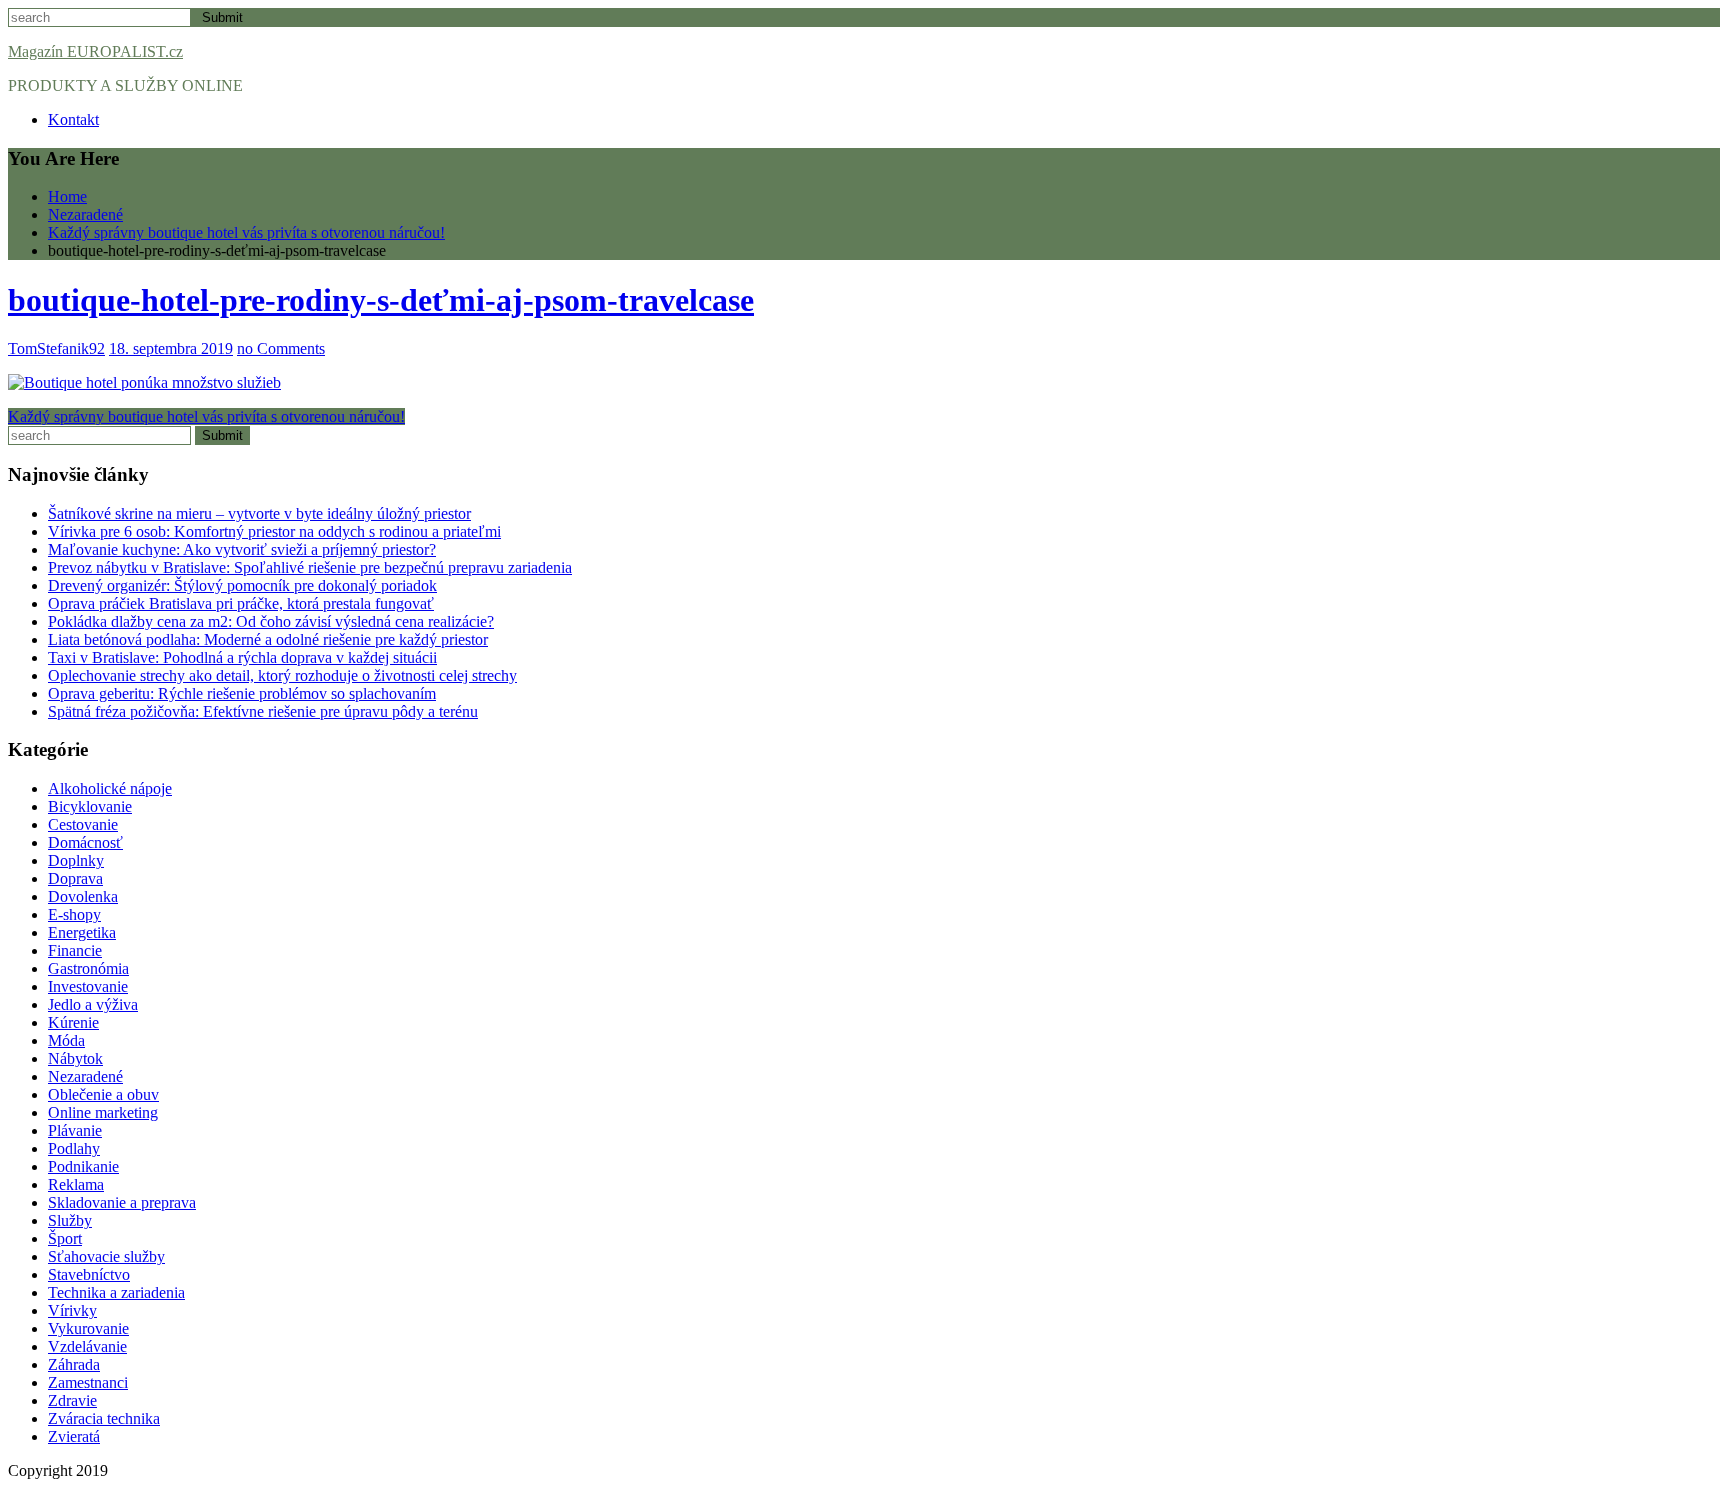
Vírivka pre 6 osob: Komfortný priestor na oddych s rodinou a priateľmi (274, 531)
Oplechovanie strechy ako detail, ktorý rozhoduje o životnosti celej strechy (282, 675)
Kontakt (73, 119)
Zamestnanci (88, 1382)
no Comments (281, 348)
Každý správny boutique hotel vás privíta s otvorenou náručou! (206, 416)
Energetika (82, 932)
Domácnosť (85, 842)
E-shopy (74, 914)
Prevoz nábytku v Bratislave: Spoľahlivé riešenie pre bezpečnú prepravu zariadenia (310, 567)
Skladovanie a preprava (122, 1202)
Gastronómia (88, 968)
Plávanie (75, 1130)
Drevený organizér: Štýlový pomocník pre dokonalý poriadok (242, 585)
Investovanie (88, 986)
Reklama (76, 1184)
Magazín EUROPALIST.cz (95, 51)
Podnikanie (83, 1166)
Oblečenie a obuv (103, 1094)
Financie (75, 950)
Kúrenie (73, 1022)
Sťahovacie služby (106, 1256)
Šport (65, 1238)
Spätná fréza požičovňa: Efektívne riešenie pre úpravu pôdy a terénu (263, 711)
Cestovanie (83, 824)
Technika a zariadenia (116, 1292)
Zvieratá (74, 1436)
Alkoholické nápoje (110, 788)
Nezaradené (85, 1076)
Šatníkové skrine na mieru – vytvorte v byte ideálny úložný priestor (259, 513)
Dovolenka (83, 896)
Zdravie (72, 1400)
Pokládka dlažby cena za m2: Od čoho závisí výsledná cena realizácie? (271, 621)
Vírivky (72, 1310)
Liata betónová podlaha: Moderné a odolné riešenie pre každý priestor (268, 639)
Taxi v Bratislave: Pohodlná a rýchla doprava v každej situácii (242, 657)
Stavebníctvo (89, 1274)
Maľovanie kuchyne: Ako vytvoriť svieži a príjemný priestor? (242, 549)
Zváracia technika (104, 1418)
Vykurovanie (88, 1328)
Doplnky (76, 860)
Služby (70, 1220)
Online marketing (103, 1112)
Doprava (75, 878)
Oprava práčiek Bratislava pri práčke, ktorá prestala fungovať (241, 603)
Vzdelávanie (87, 1346)
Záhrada (74, 1364)
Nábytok (75, 1058)
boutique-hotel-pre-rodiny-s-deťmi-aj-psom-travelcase (381, 300)
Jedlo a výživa (93, 1004)
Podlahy (74, 1148)
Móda (66, 1040)
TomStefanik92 (56, 348)
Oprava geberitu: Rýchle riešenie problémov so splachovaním (242, 693)
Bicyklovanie (90, 806)
